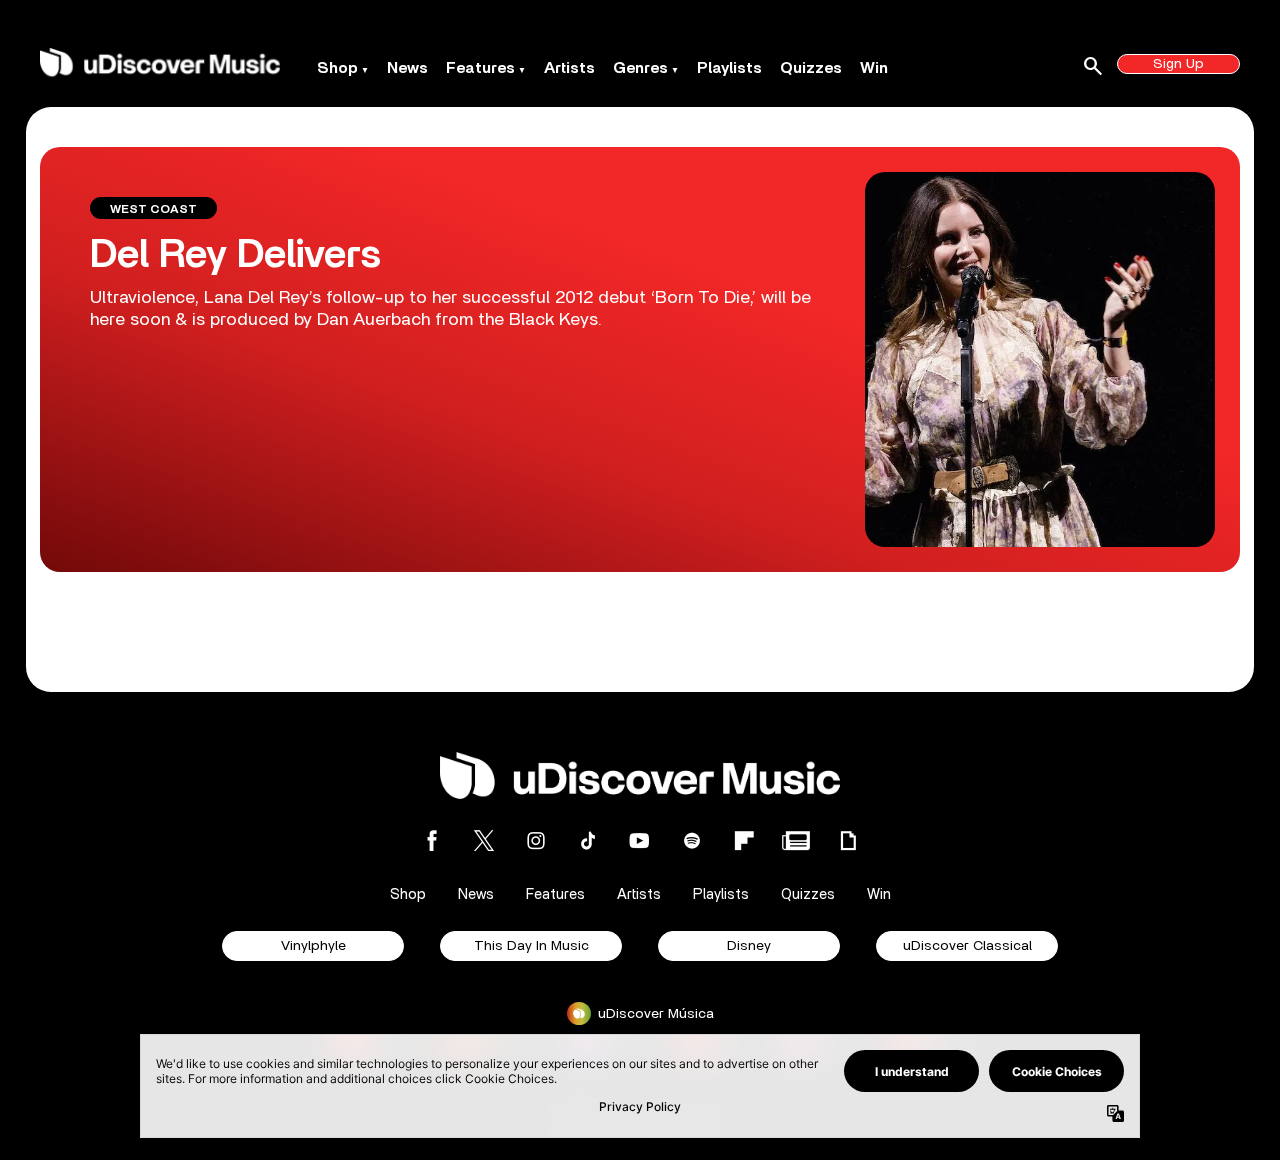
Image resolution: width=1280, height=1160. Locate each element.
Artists (569, 68)
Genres (640, 68)
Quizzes (811, 68)
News (407, 68)
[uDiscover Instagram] (536, 840)
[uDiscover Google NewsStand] (796, 840)
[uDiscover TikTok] (588, 840)
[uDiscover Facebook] (432, 840)
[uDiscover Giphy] (848, 840)
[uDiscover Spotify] (692, 840)
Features (480, 68)
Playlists (729, 68)
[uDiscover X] (484, 840)
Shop (337, 68)
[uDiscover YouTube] (640, 840)
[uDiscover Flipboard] (744, 840)
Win (874, 68)
